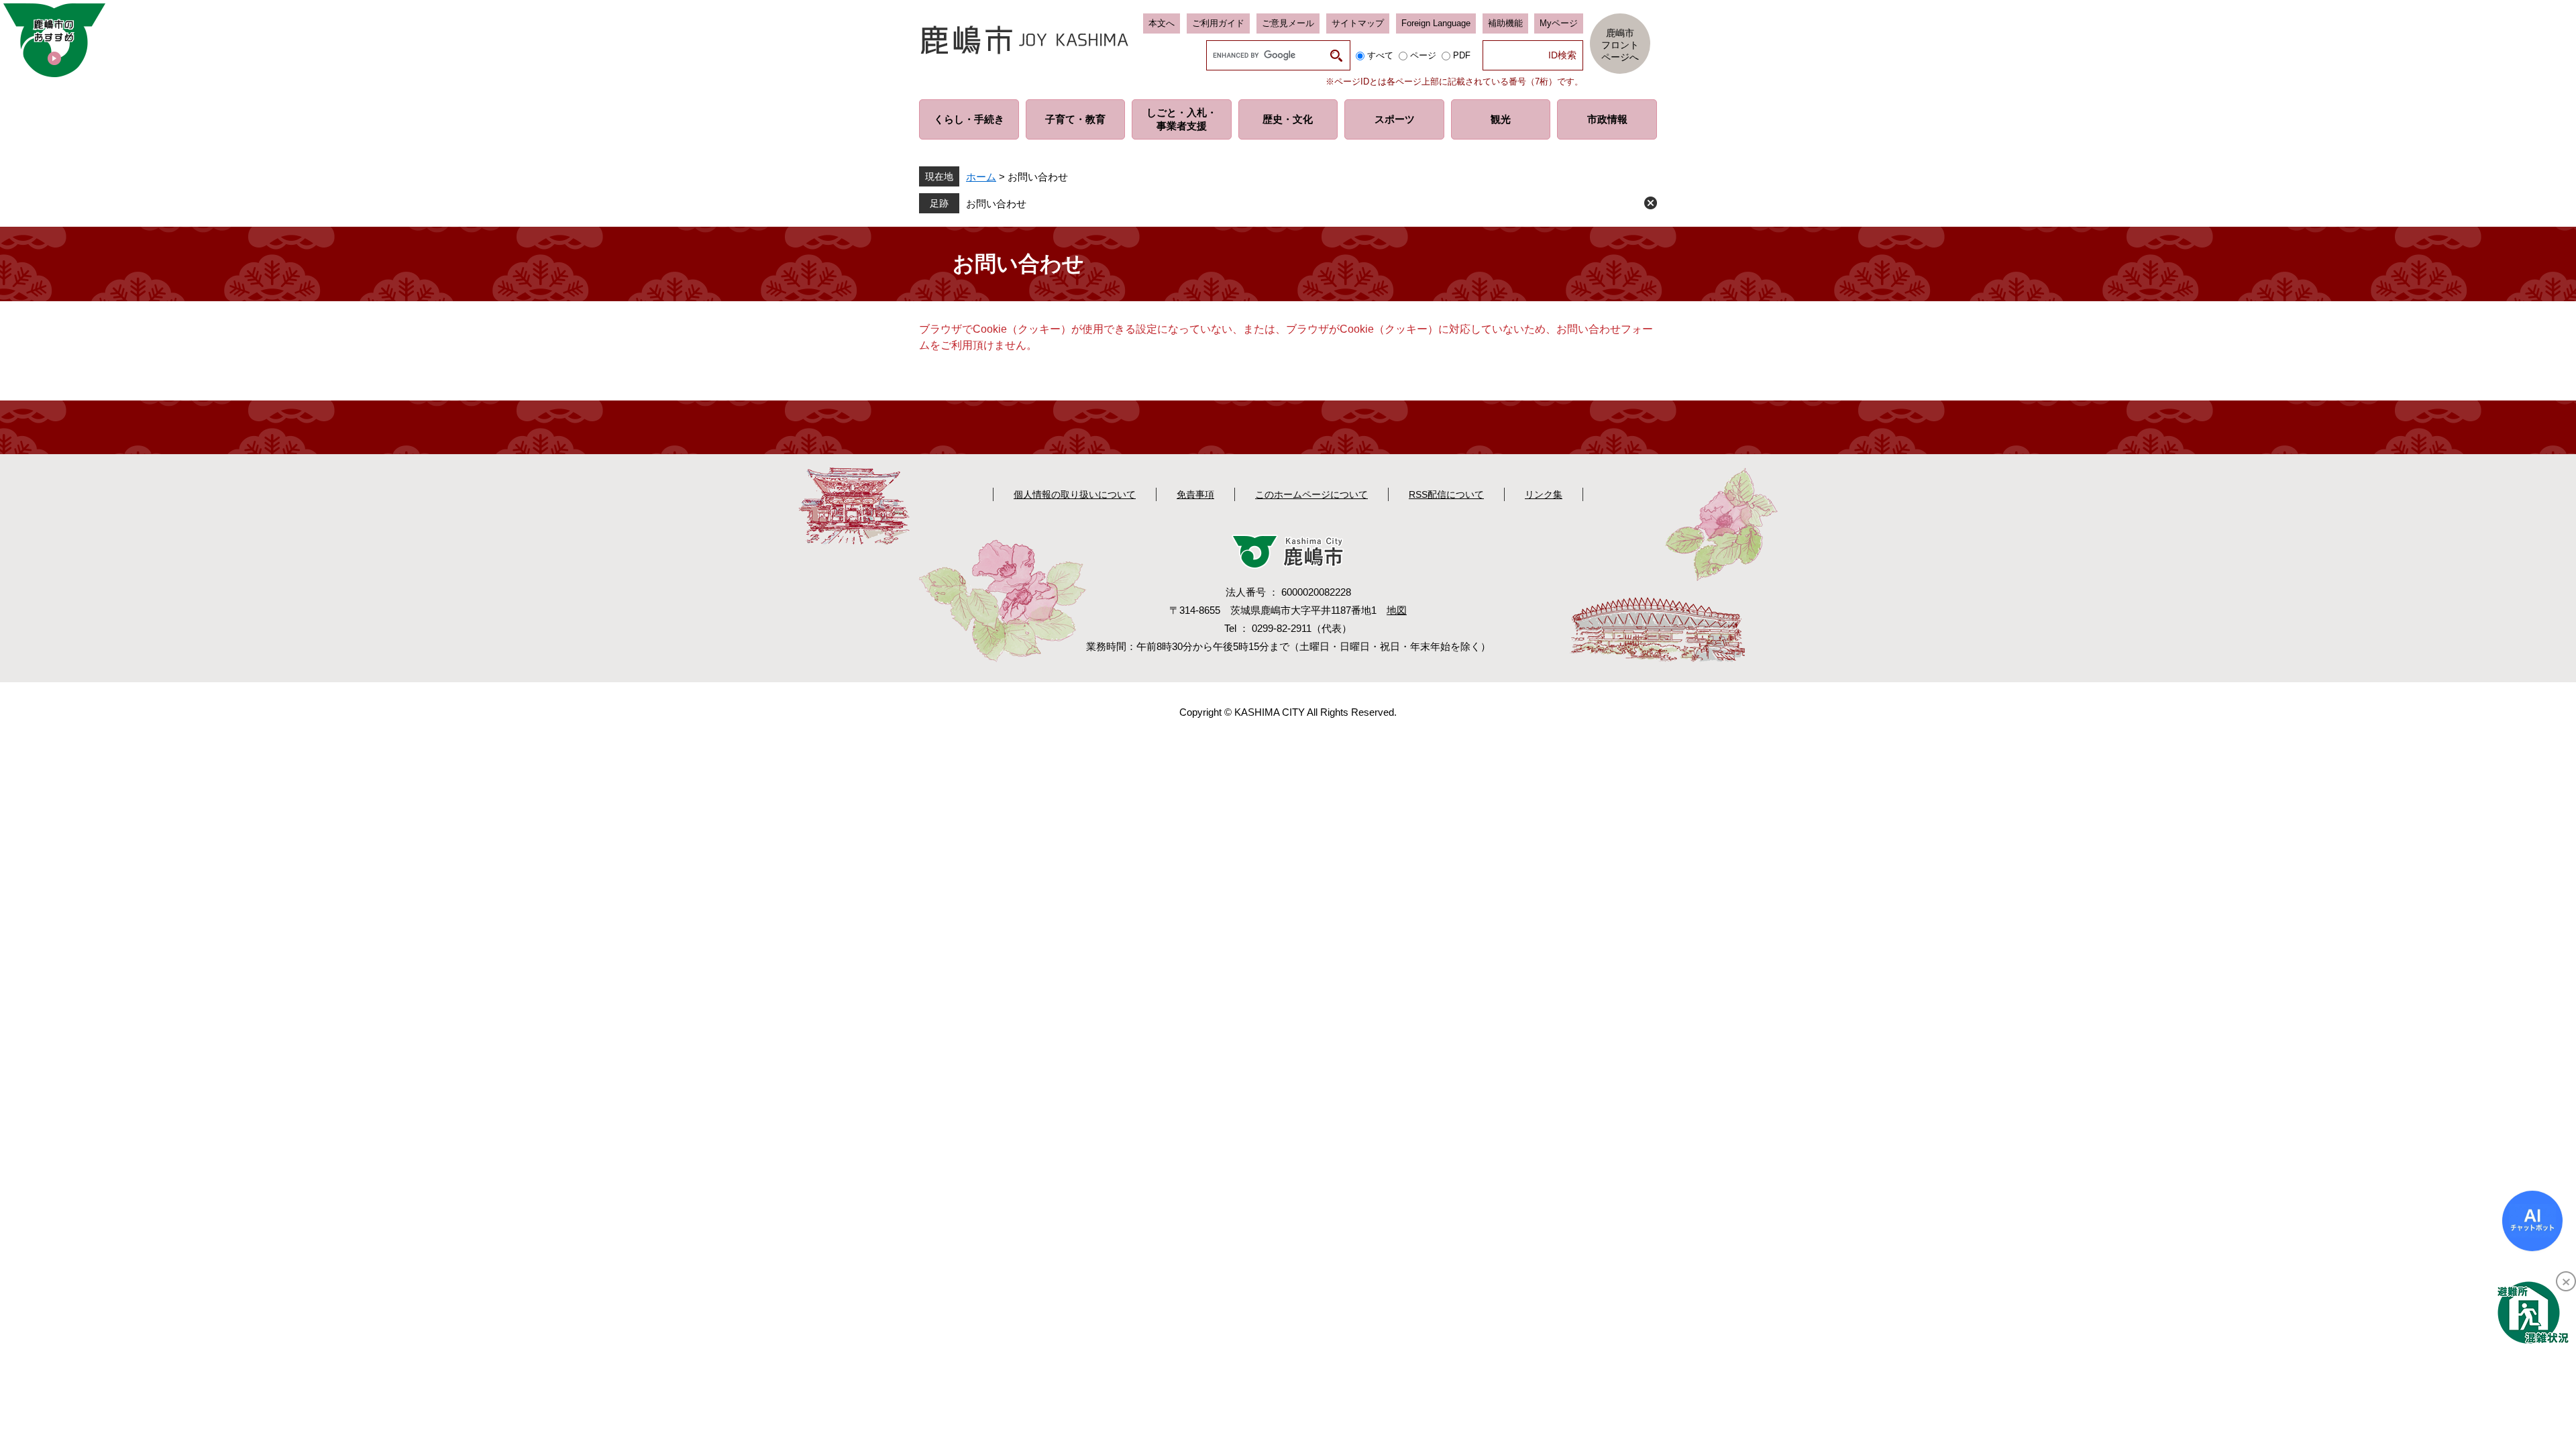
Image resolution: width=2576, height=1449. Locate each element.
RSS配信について (1446, 494)
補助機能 (1505, 23)
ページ (1423, 55)
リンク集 (1544, 494)
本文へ (1162, 23)
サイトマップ (1358, 23)
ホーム (981, 177)
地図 (1397, 610)
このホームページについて (1311, 494)
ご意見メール (1288, 23)
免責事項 (1195, 494)
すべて (1380, 55)
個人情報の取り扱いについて (1075, 494)
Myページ (1559, 23)
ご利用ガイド (1218, 23)
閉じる (1651, 203)
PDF (1462, 55)
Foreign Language (1436, 23)
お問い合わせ (996, 204)
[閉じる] (2566, 1281)
